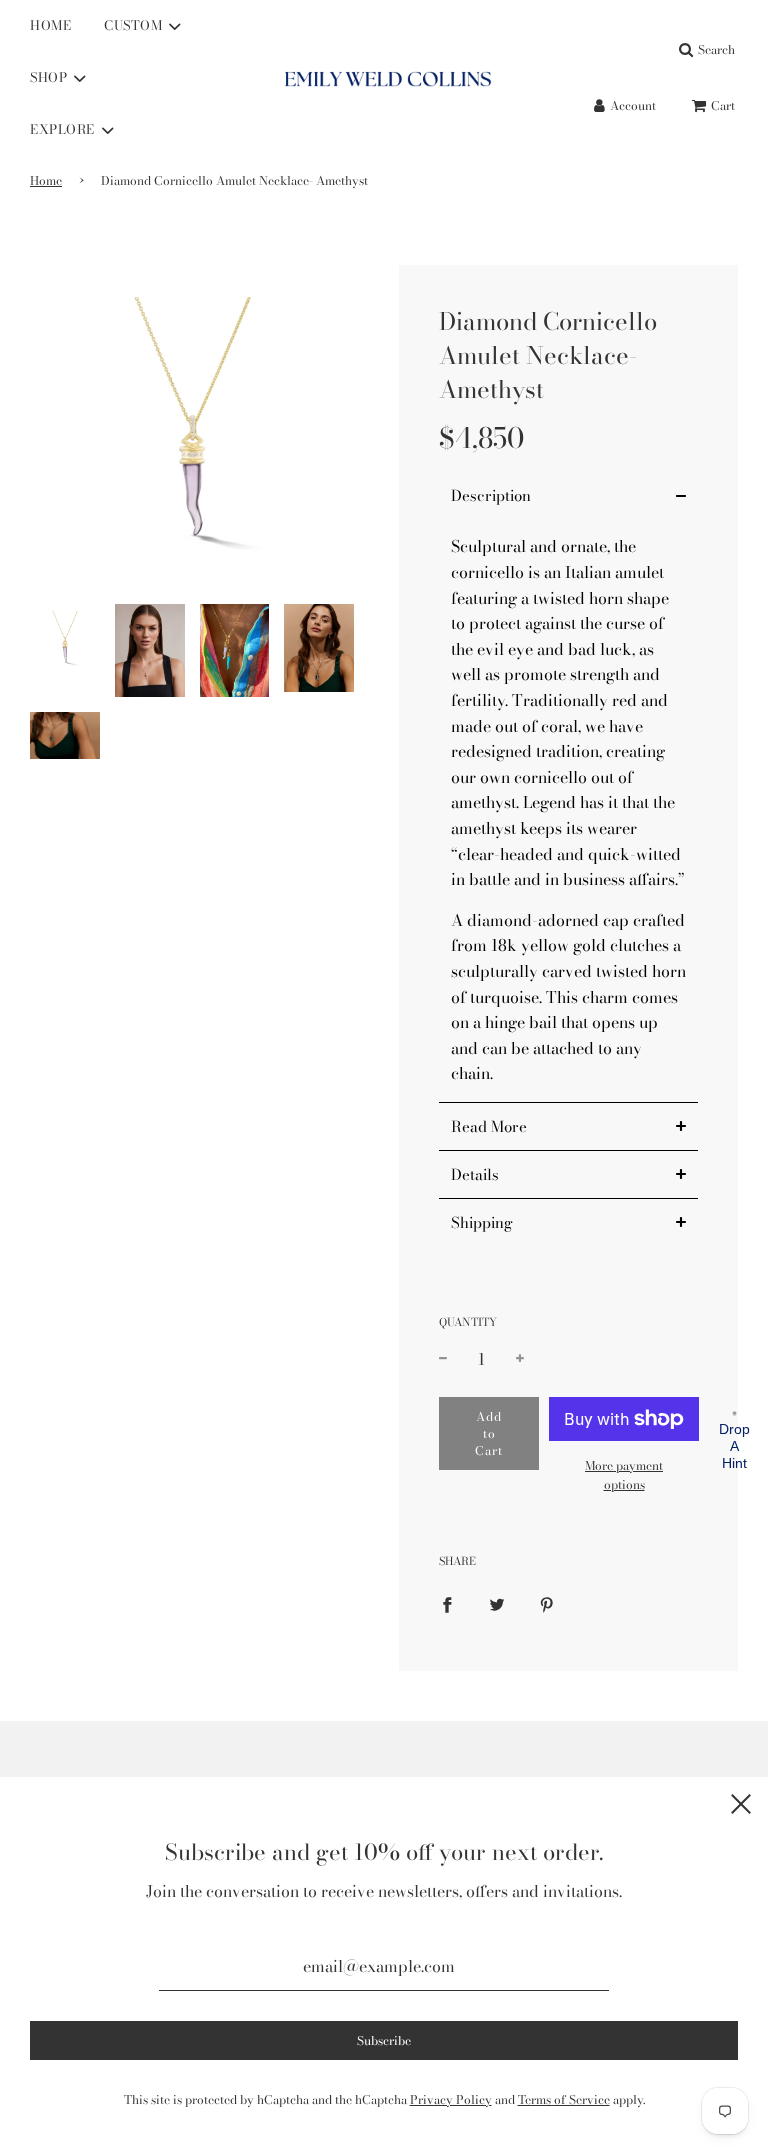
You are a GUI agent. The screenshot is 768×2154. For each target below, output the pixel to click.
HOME (50, 25)
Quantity (468, 1322)
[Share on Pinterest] (547, 1603)
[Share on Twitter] (497, 1603)
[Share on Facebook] (447, 1603)
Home (46, 180)
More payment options (624, 1475)
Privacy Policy (451, 2099)
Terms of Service (564, 2099)
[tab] (568, 495)
